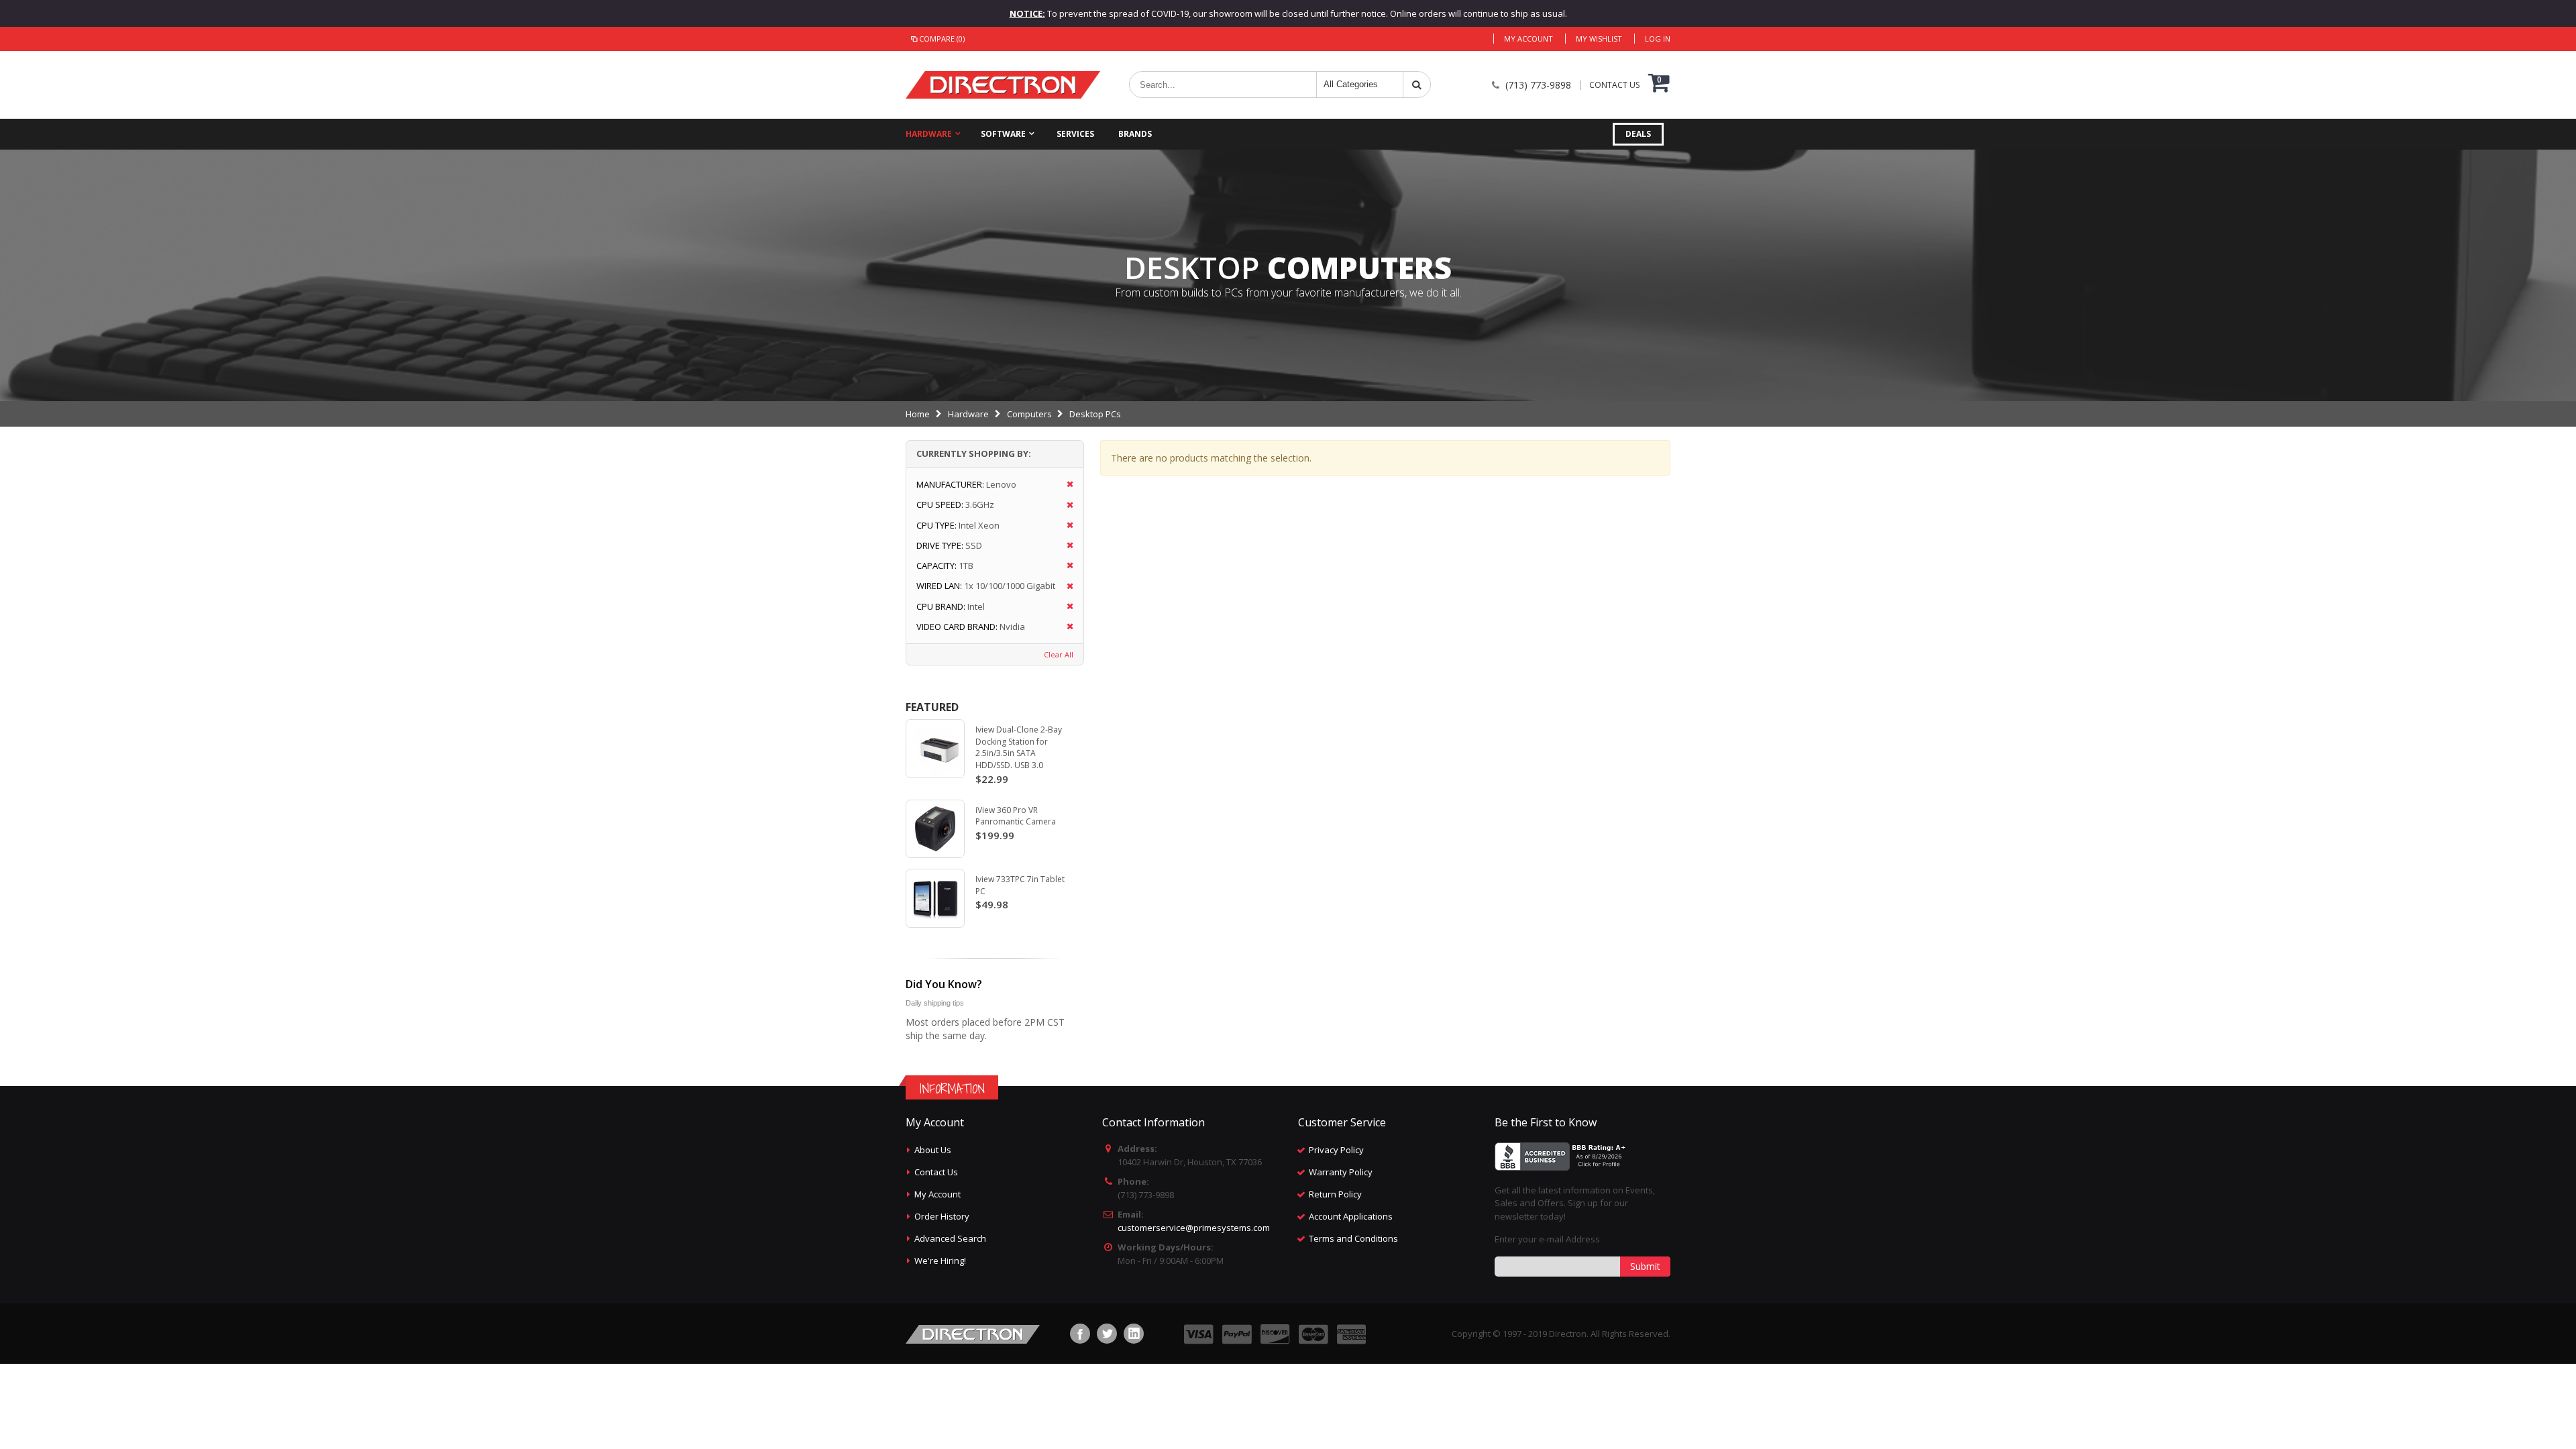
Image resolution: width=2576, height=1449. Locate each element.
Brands (1135, 134)
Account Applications (1351, 1216)
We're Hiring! (940, 1260)
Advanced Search (950, 1238)
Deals (1638, 134)
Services (1075, 134)
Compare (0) (942, 39)
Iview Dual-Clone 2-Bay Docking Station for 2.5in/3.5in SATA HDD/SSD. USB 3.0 (1019, 747)
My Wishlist (1599, 39)
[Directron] (1003, 85)
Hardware (929, 134)
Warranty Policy (1341, 1172)
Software (1003, 134)
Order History (942, 1216)
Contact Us (936, 1172)
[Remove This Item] (1066, 485)
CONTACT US (1614, 85)
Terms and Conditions (1353, 1238)
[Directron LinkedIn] (1134, 1334)
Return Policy (1335, 1194)
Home (918, 414)
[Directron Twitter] (1107, 1334)
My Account (1528, 39)
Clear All (1059, 654)
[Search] (1417, 85)
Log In (1658, 39)
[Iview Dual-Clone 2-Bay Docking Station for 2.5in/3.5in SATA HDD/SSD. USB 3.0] (935, 749)
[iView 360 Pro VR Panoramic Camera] (935, 829)
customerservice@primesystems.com (1194, 1228)
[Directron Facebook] (1080, 1334)
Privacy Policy (1336, 1150)
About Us (933, 1150)
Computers (1029, 414)
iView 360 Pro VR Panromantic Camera (1016, 816)
